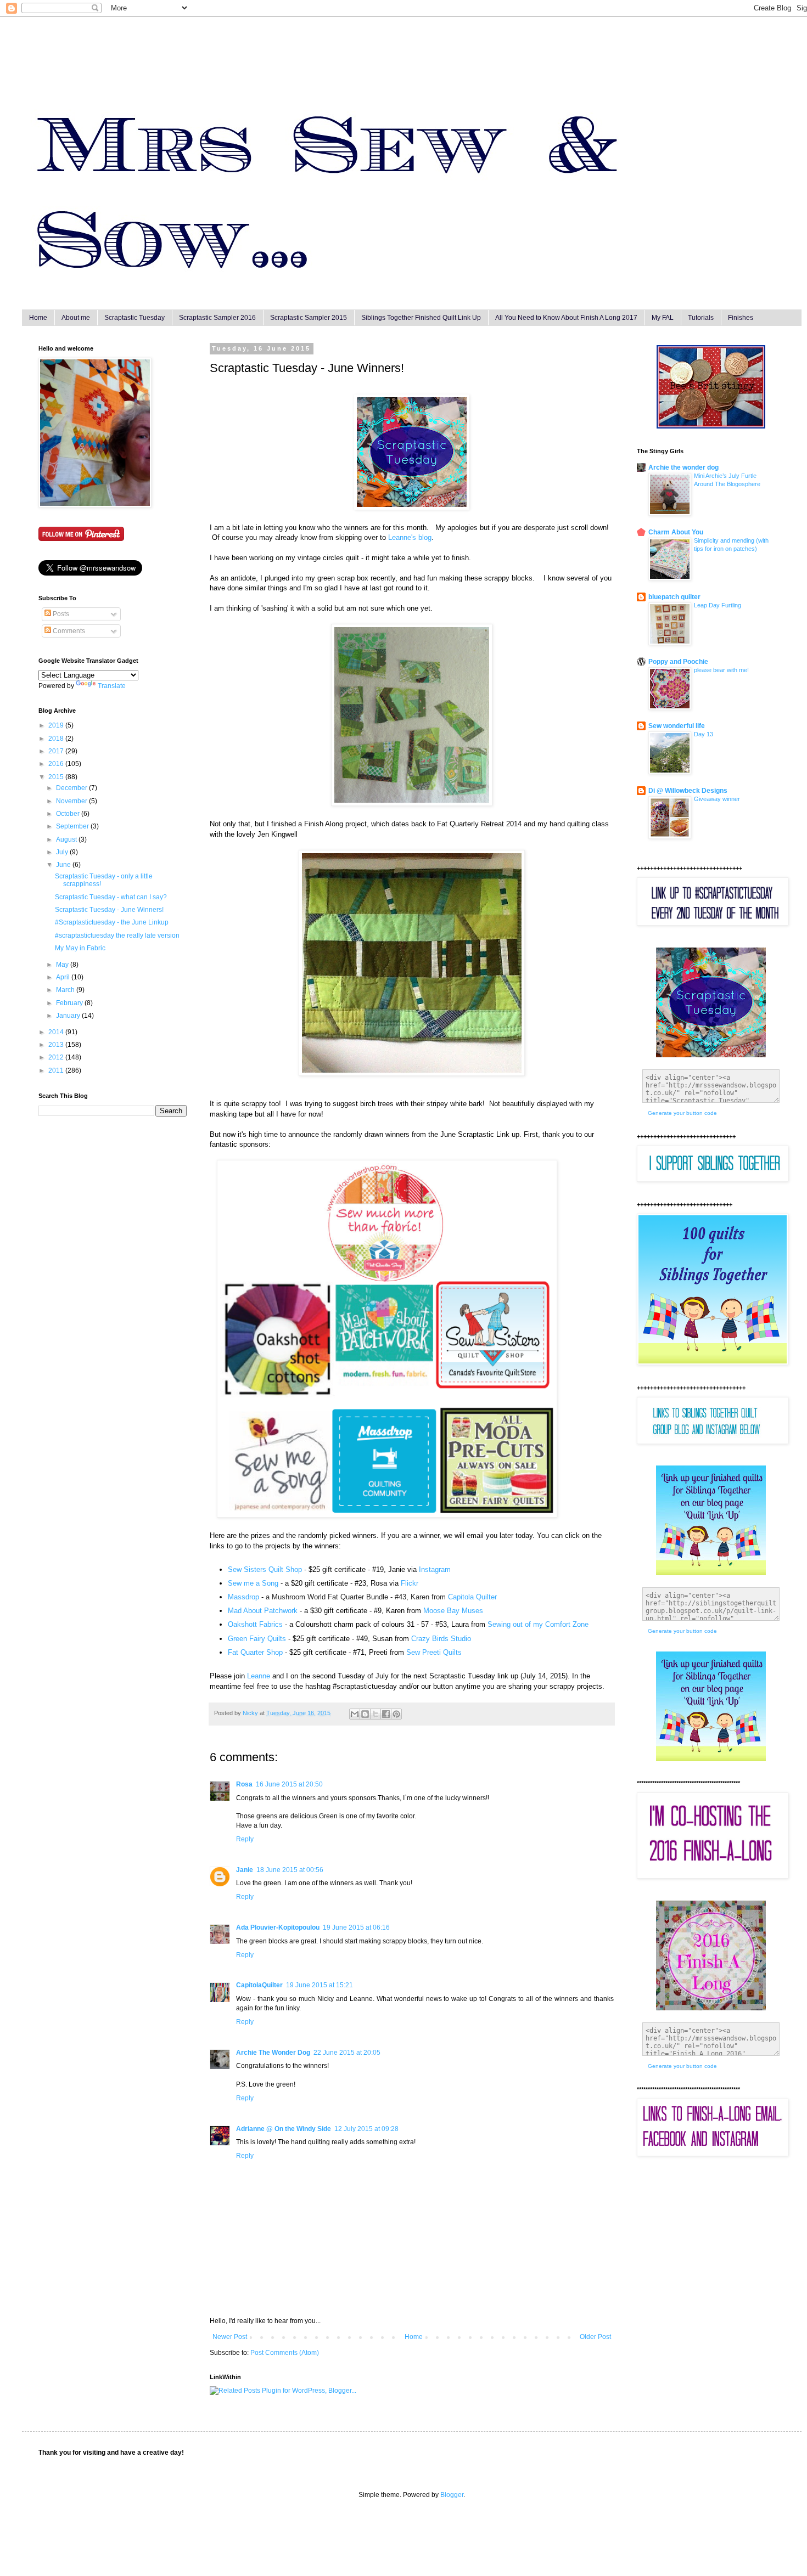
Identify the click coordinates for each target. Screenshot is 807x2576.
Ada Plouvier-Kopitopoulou (278, 1927)
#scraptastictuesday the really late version (117, 935)
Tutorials (701, 318)
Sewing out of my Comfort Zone (538, 1624)
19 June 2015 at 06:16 (356, 1927)
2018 (57, 739)
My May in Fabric (80, 948)
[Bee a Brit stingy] (711, 426)
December (72, 788)
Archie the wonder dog (683, 467)
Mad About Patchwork (263, 1611)
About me (76, 318)
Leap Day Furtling (718, 605)
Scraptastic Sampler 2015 (309, 318)
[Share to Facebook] (386, 1714)
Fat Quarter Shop (255, 1652)
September (73, 826)
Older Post (595, 2337)
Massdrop (243, 1597)
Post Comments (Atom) (285, 2353)
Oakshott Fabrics (255, 1624)
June (64, 865)
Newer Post (230, 2337)
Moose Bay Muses (453, 1611)
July (63, 852)
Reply (245, 1839)
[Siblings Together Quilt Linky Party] (711, 1759)
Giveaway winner (717, 799)
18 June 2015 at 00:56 (290, 1870)
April (64, 977)
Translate (112, 686)
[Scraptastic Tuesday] (412, 507)
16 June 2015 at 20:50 (289, 1784)
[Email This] (355, 1714)
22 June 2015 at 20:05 (347, 2053)
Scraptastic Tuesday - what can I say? (111, 897)
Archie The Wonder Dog (273, 2053)
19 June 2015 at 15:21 (320, 1985)
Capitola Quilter (472, 1597)
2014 (57, 1032)
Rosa (244, 1784)
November (72, 801)
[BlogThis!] (365, 1714)
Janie (245, 1870)
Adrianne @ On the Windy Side (284, 2129)
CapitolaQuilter (259, 1985)
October (69, 814)
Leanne (259, 1676)
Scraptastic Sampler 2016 (217, 318)
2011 (57, 1070)
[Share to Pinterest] (396, 1714)
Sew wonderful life (677, 726)
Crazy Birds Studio (441, 1639)
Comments (68, 631)
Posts (60, 614)
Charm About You (676, 532)
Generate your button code (682, 1113)
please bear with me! (721, 670)
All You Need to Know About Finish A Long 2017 (566, 318)
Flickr (410, 1583)
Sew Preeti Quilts (434, 1652)
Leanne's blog (410, 537)
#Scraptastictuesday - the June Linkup (112, 922)
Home (38, 318)
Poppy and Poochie (678, 662)
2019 (57, 725)
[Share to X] (376, 1714)
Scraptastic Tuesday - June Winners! (109, 910)
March (66, 990)
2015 (57, 777)
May (63, 965)
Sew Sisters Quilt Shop (265, 1569)
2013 (57, 1045)
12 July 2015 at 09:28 (366, 2129)
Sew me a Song (253, 1583)
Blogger (452, 2495)
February (70, 1003)
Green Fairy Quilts (257, 1639)
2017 (57, 751)
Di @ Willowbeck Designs (688, 791)
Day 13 (704, 734)
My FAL (663, 318)
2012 (57, 1057)
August (67, 839)
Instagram (435, 1569)
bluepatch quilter (674, 597)
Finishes (741, 318)
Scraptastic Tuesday (134, 318)
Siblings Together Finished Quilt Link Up (421, 318)
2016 (57, 764)
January (69, 1016)
